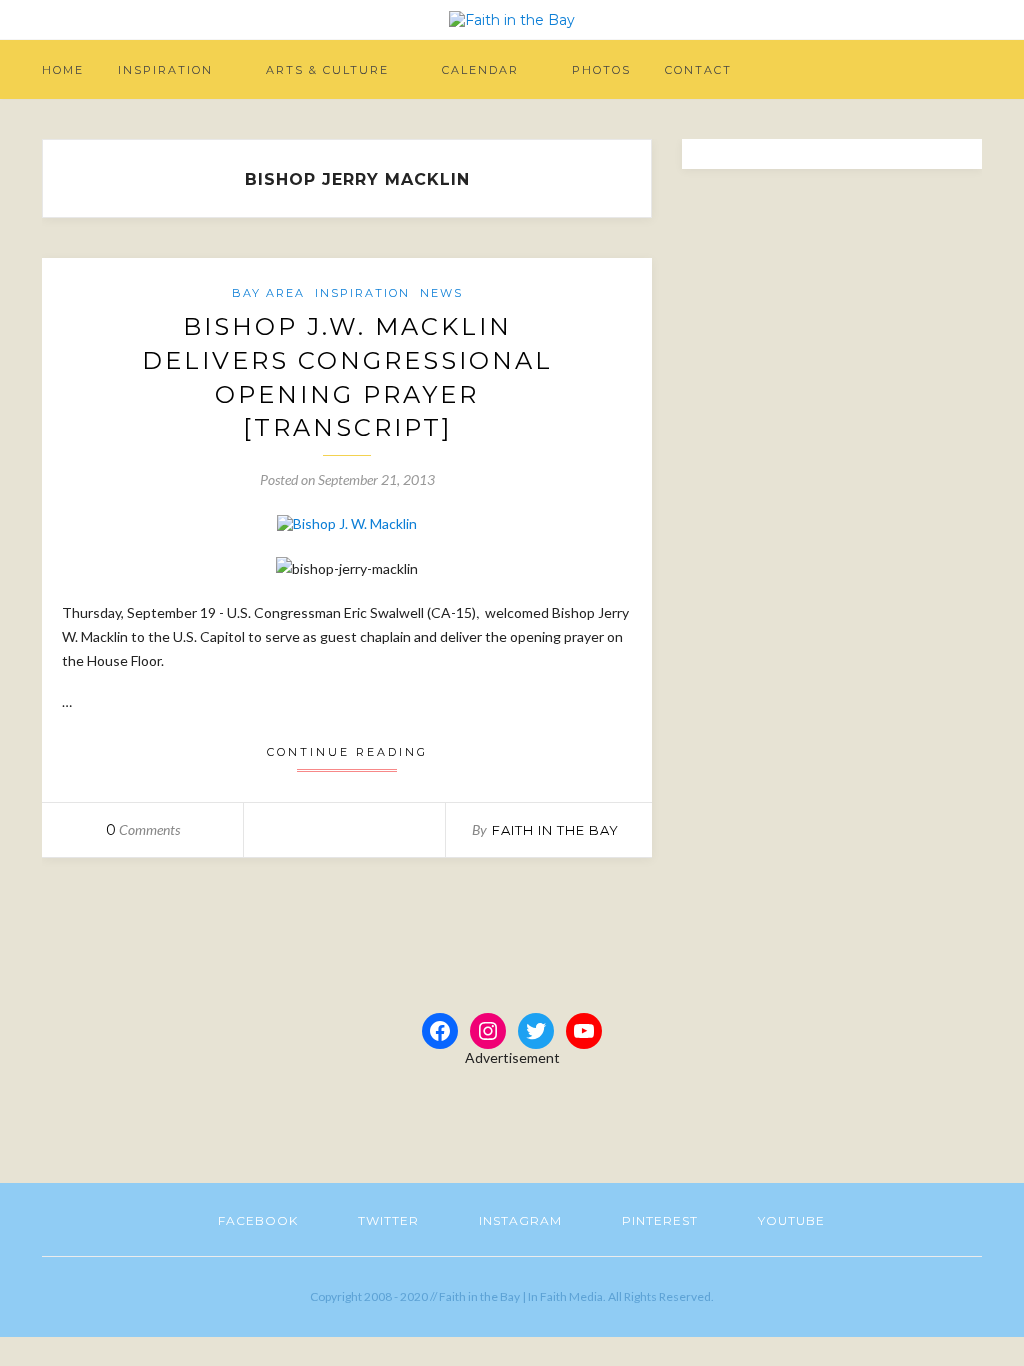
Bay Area (268, 293)
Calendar (480, 70)
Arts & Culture (327, 70)
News (441, 293)
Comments (143, 829)
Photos (601, 70)
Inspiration (165, 70)
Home (63, 70)
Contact (698, 70)
